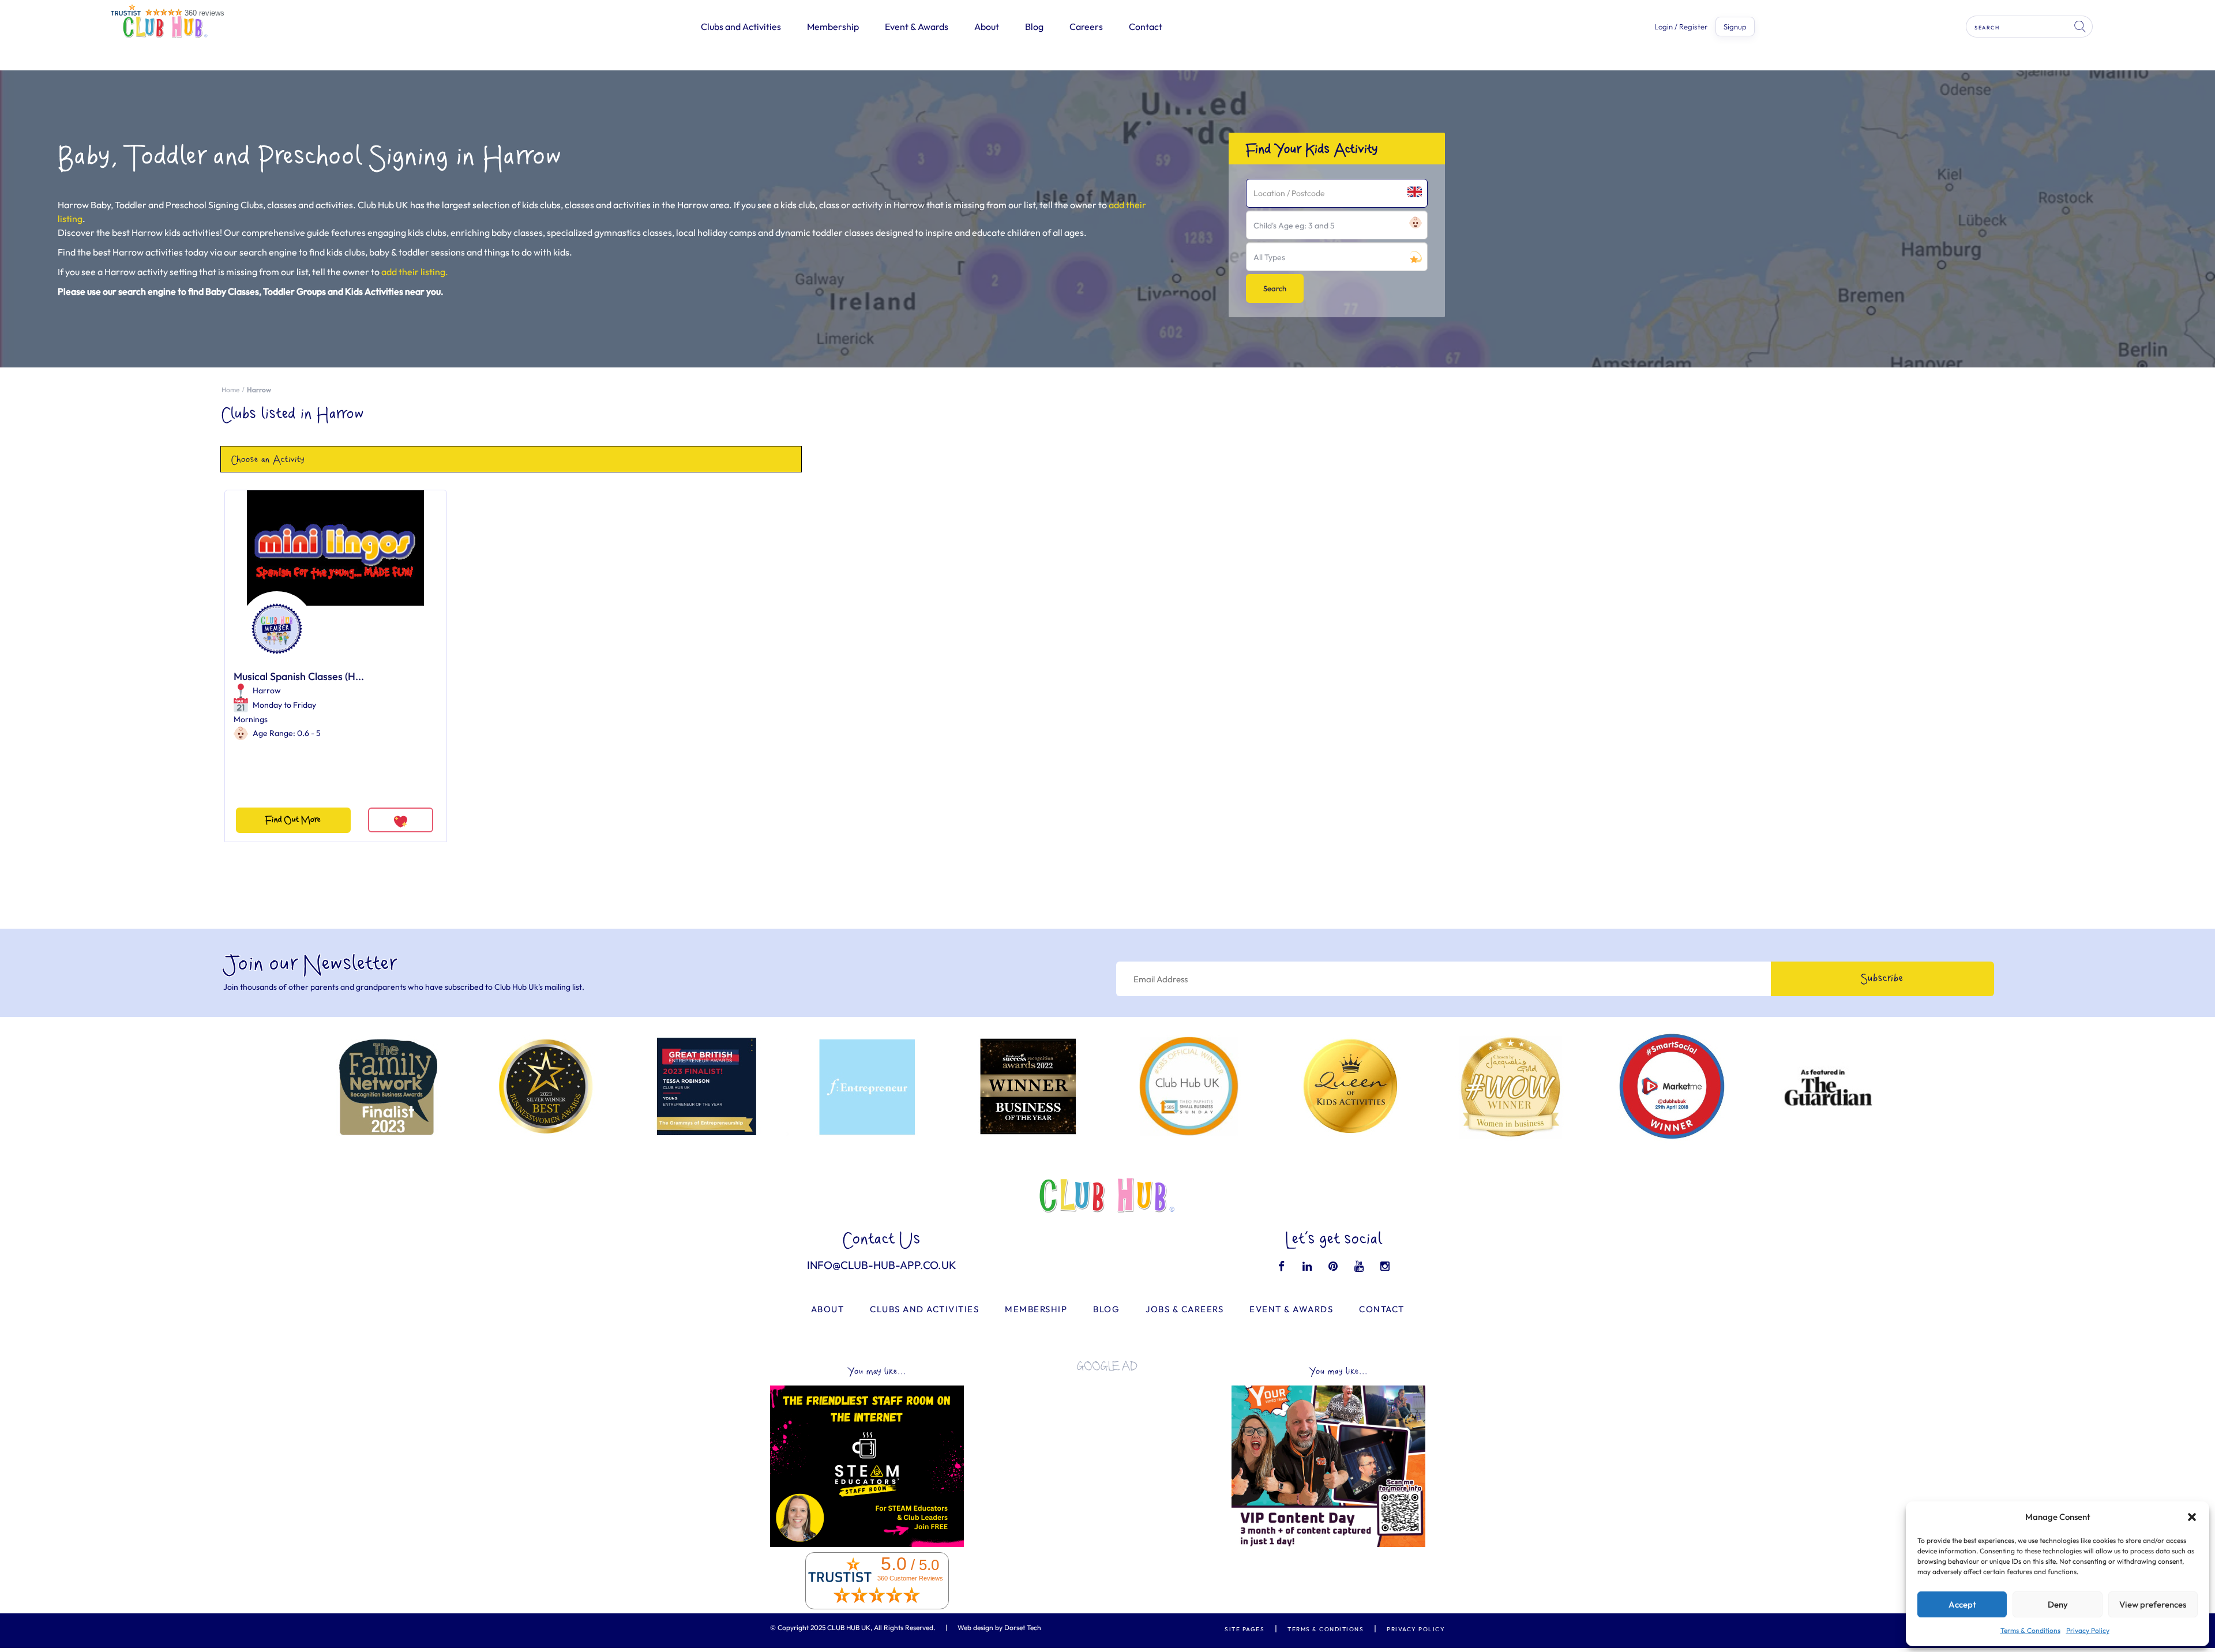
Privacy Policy (2088, 1630)
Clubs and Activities (741, 27)
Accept (1962, 1604)
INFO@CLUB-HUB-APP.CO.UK (882, 1265)
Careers (1086, 27)
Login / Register (1681, 27)
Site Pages (1244, 1629)
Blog (1034, 27)
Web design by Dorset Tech (999, 1627)
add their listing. (415, 272)
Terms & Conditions (2030, 1630)
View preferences (2153, 1604)
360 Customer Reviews (910, 1578)
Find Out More (293, 820)
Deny (2058, 1604)
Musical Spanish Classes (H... (299, 676)
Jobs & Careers (1185, 1309)
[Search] (2081, 27)
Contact (1146, 27)
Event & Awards (917, 27)
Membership (833, 27)
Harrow (267, 690)
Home (230, 390)
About (987, 27)
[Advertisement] (1107, 1462)
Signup (1735, 27)
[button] (2192, 1517)
